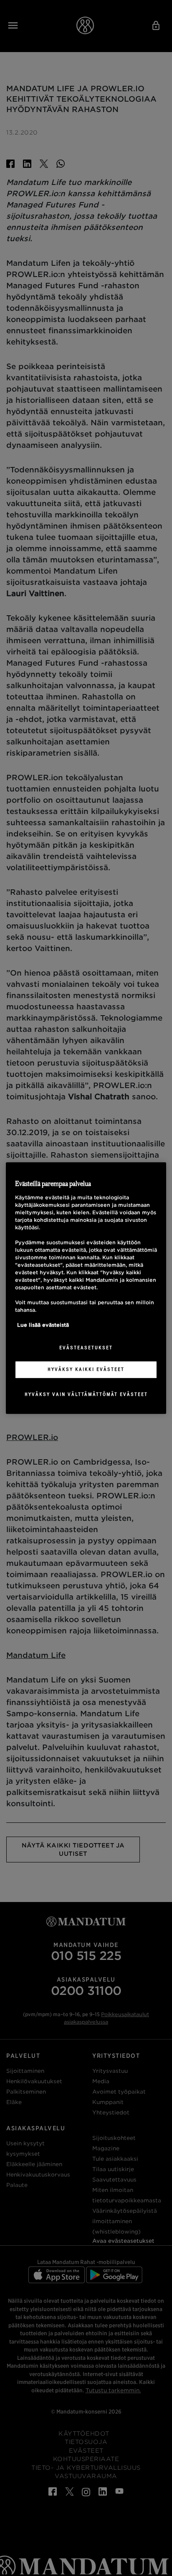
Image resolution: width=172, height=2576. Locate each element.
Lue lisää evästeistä (43, 1325)
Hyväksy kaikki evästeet (86, 1369)
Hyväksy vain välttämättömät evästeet (86, 1394)
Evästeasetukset (86, 1348)
